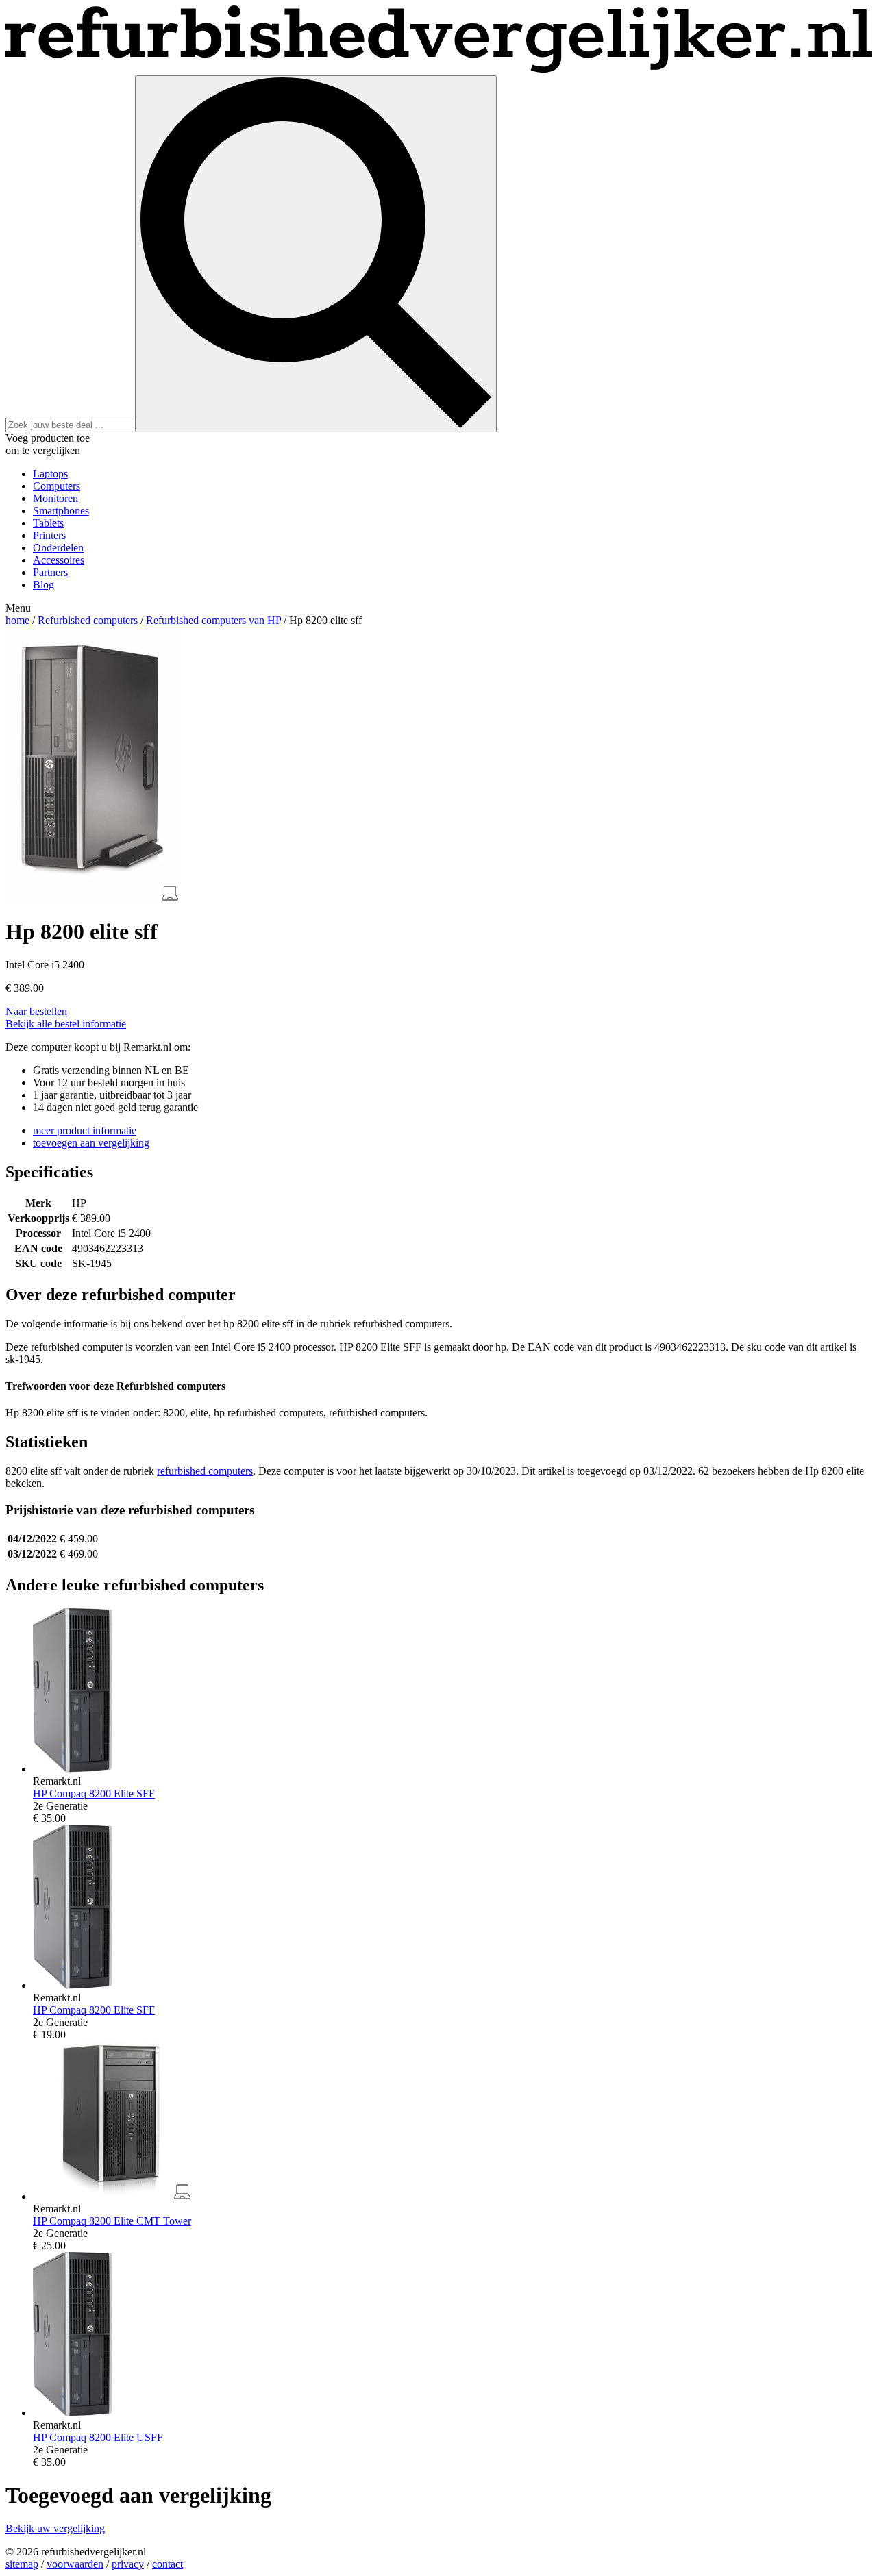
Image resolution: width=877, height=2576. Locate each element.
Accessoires (59, 560)
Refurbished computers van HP (213, 620)
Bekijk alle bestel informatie (66, 1024)
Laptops (50, 474)
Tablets (48, 523)
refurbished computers (205, 1471)
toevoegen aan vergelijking (91, 1143)
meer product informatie (85, 1130)
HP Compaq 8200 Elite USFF (98, 2437)
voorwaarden (75, 2564)
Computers (57, 486)
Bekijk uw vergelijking (55, 2528)
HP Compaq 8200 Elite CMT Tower (112, 2221)
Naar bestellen (36, 1011)
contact (168, 2564)
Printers (49, 535)
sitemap (22, 2564)
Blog (44, 585)
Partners (50, 572)
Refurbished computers (88, 620)
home (17, 620)
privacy (128, 2564)
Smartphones (61, 511)
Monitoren (55, 498)
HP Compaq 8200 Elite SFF (94, 1793)
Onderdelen (58, 548)
